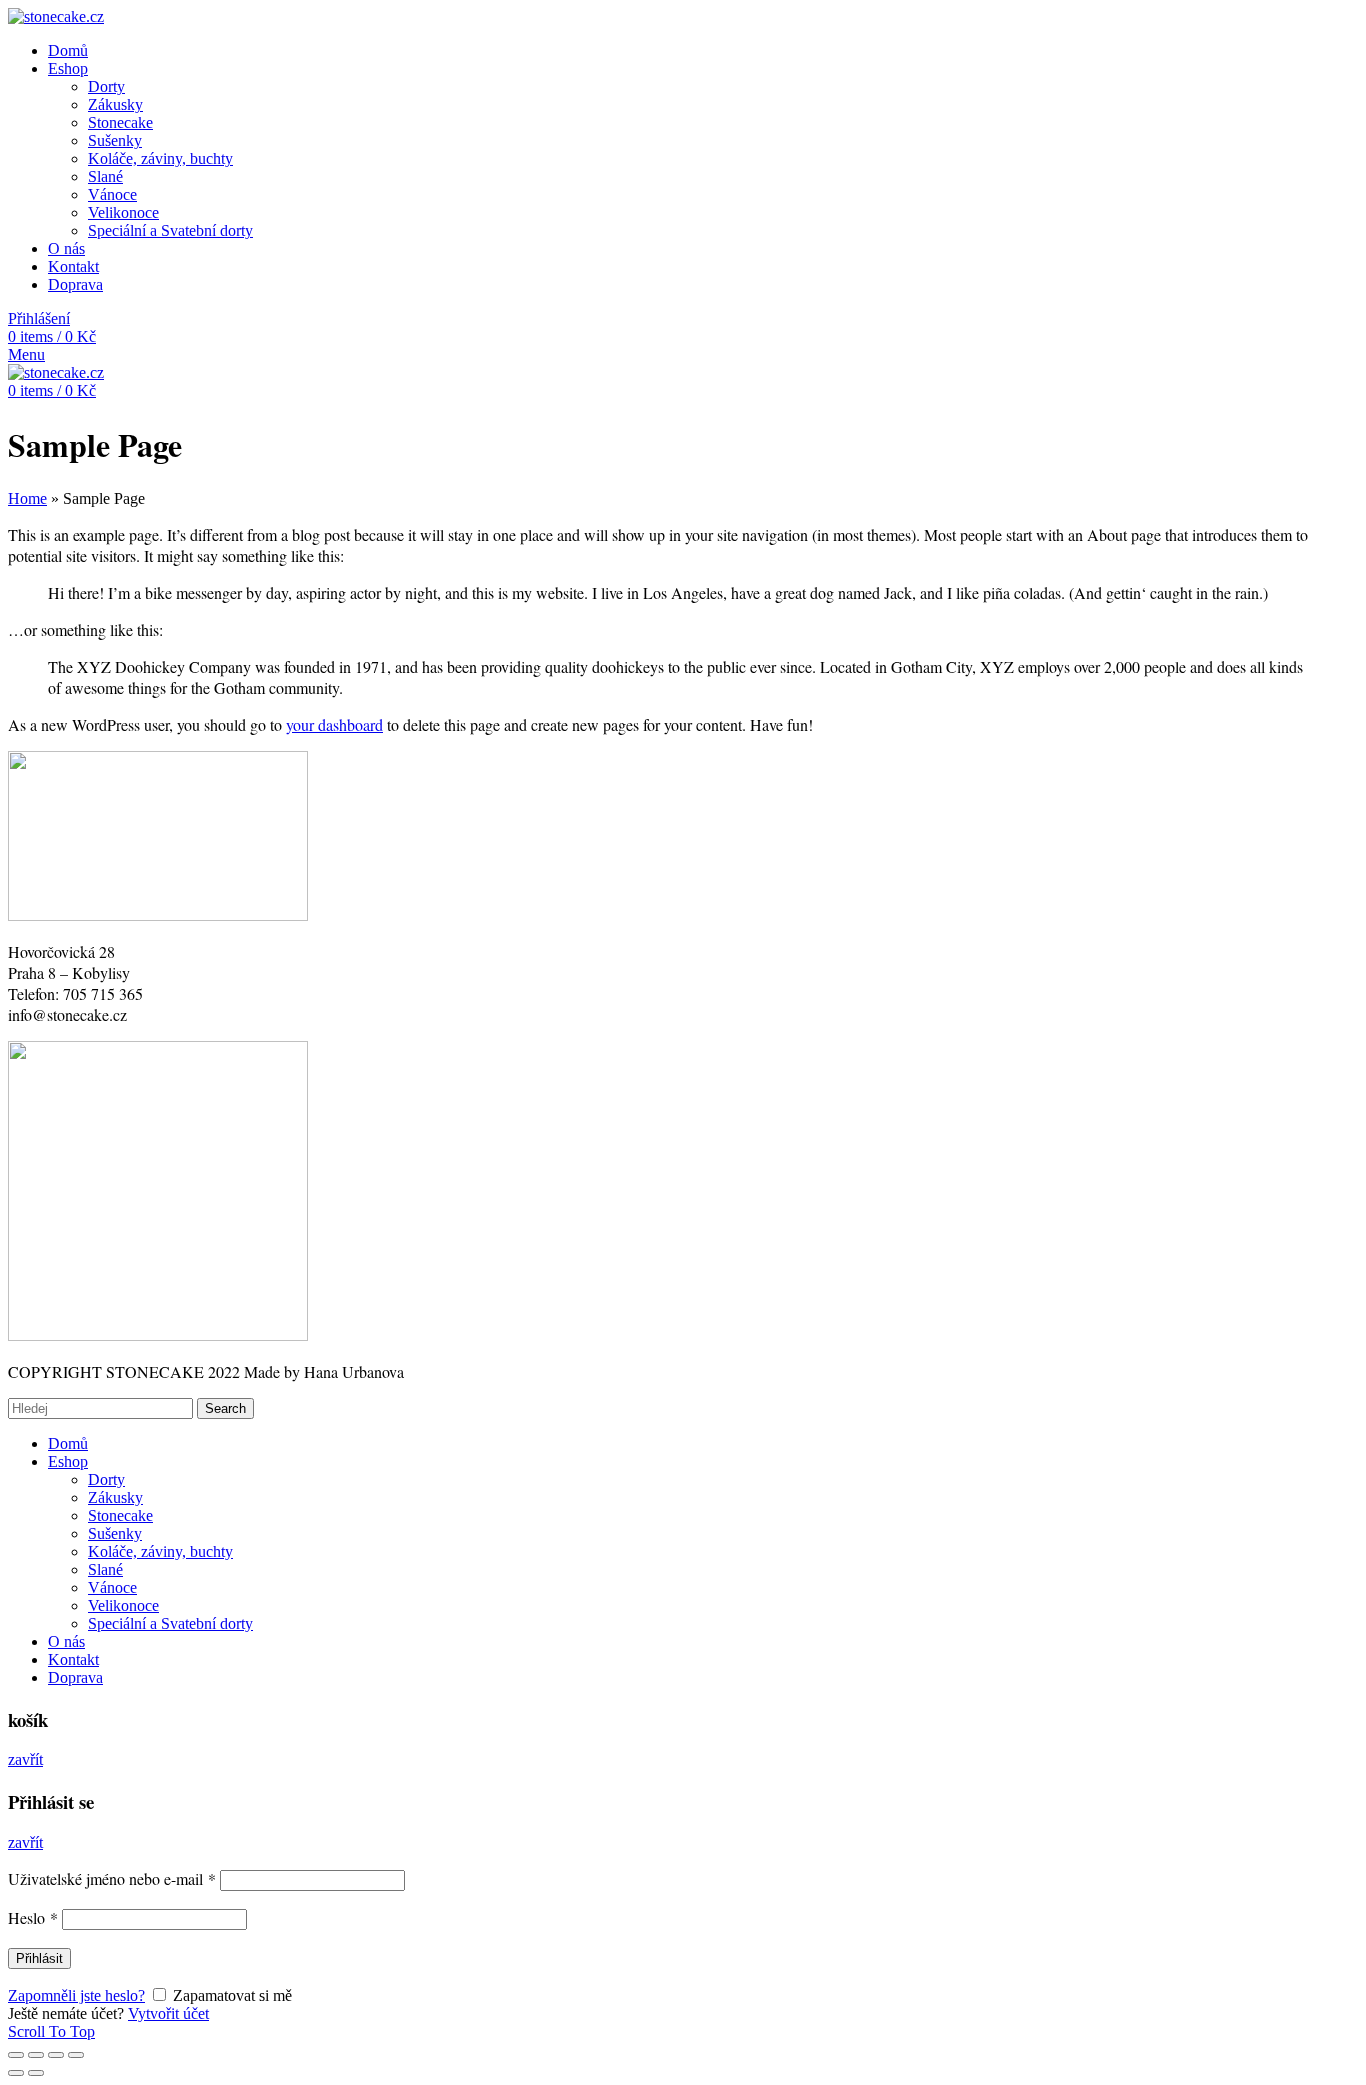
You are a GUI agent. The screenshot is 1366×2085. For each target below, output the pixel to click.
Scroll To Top (51, 2031)
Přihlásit (39, 1958)
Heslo (33, 1917)
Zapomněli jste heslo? (76, 1995)
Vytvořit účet (168, 2013)
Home (27, 498)
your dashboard (334, 724)
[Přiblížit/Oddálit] (76, 2055)
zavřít (25, 1759)
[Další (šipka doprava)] (36, 2073)
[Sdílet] (36, 2055)
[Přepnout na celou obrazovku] (56, 2055)
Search (225, 1408)
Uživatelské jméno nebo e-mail (112, 1878)
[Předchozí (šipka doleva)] (16, 2073)
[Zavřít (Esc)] (16, 2055)
